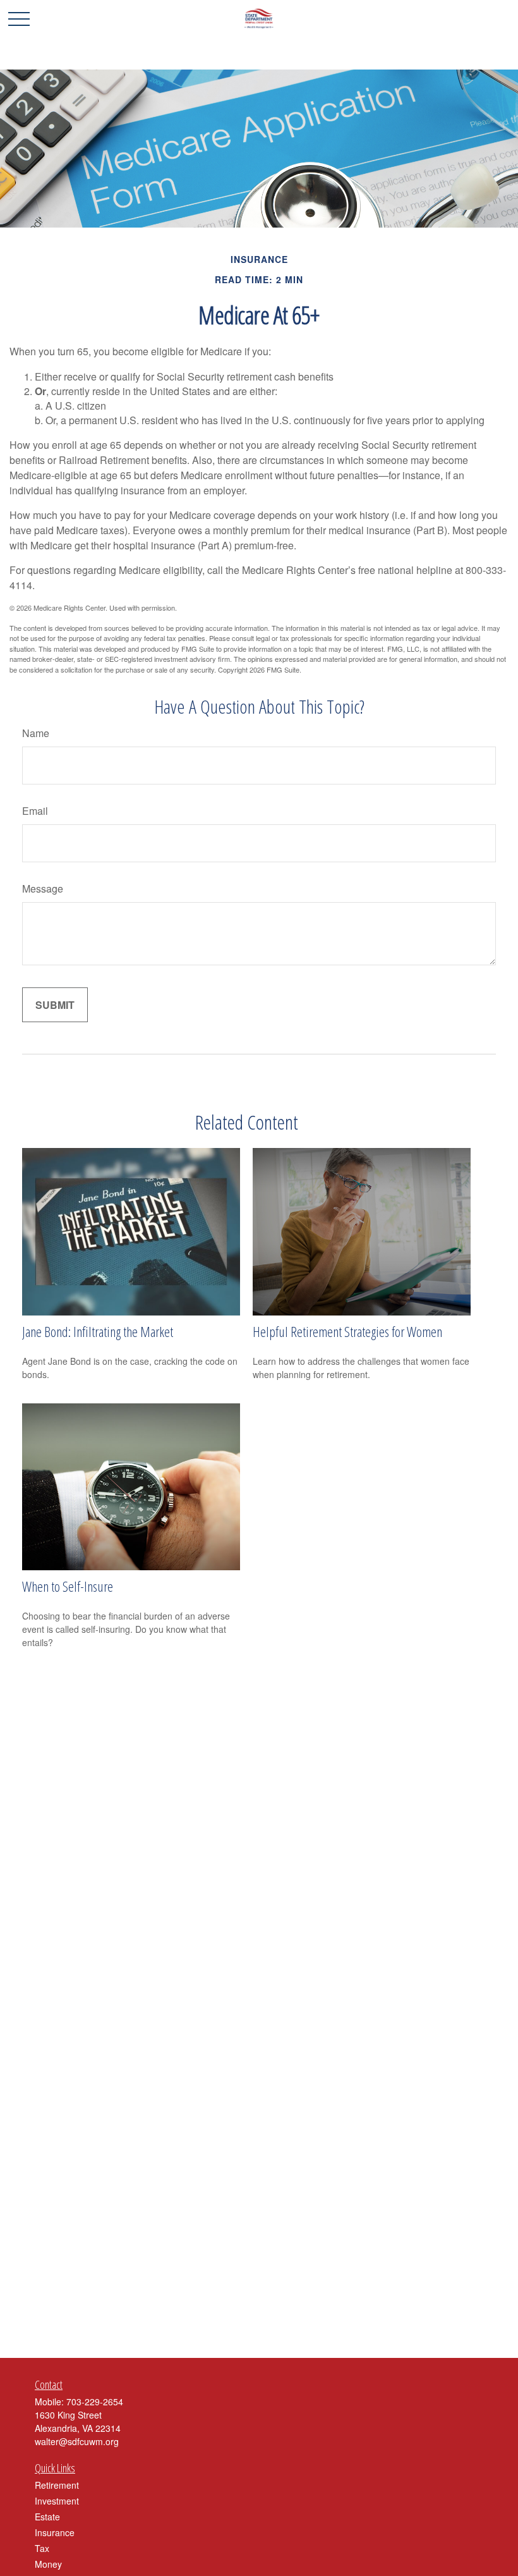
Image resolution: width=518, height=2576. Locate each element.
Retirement (57, 2485)
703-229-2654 (95, 2402)
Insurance (55, 2532)
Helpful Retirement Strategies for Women (347, 1331)
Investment (57, 2501)
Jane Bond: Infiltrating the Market (98, 1331)
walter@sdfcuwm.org (77, 2441)
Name (36, 733)
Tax (42, 2548)
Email (35, 811)
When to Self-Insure (68, 1586)
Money (48, 2564)
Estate (47, 2517)
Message (43, 888)
